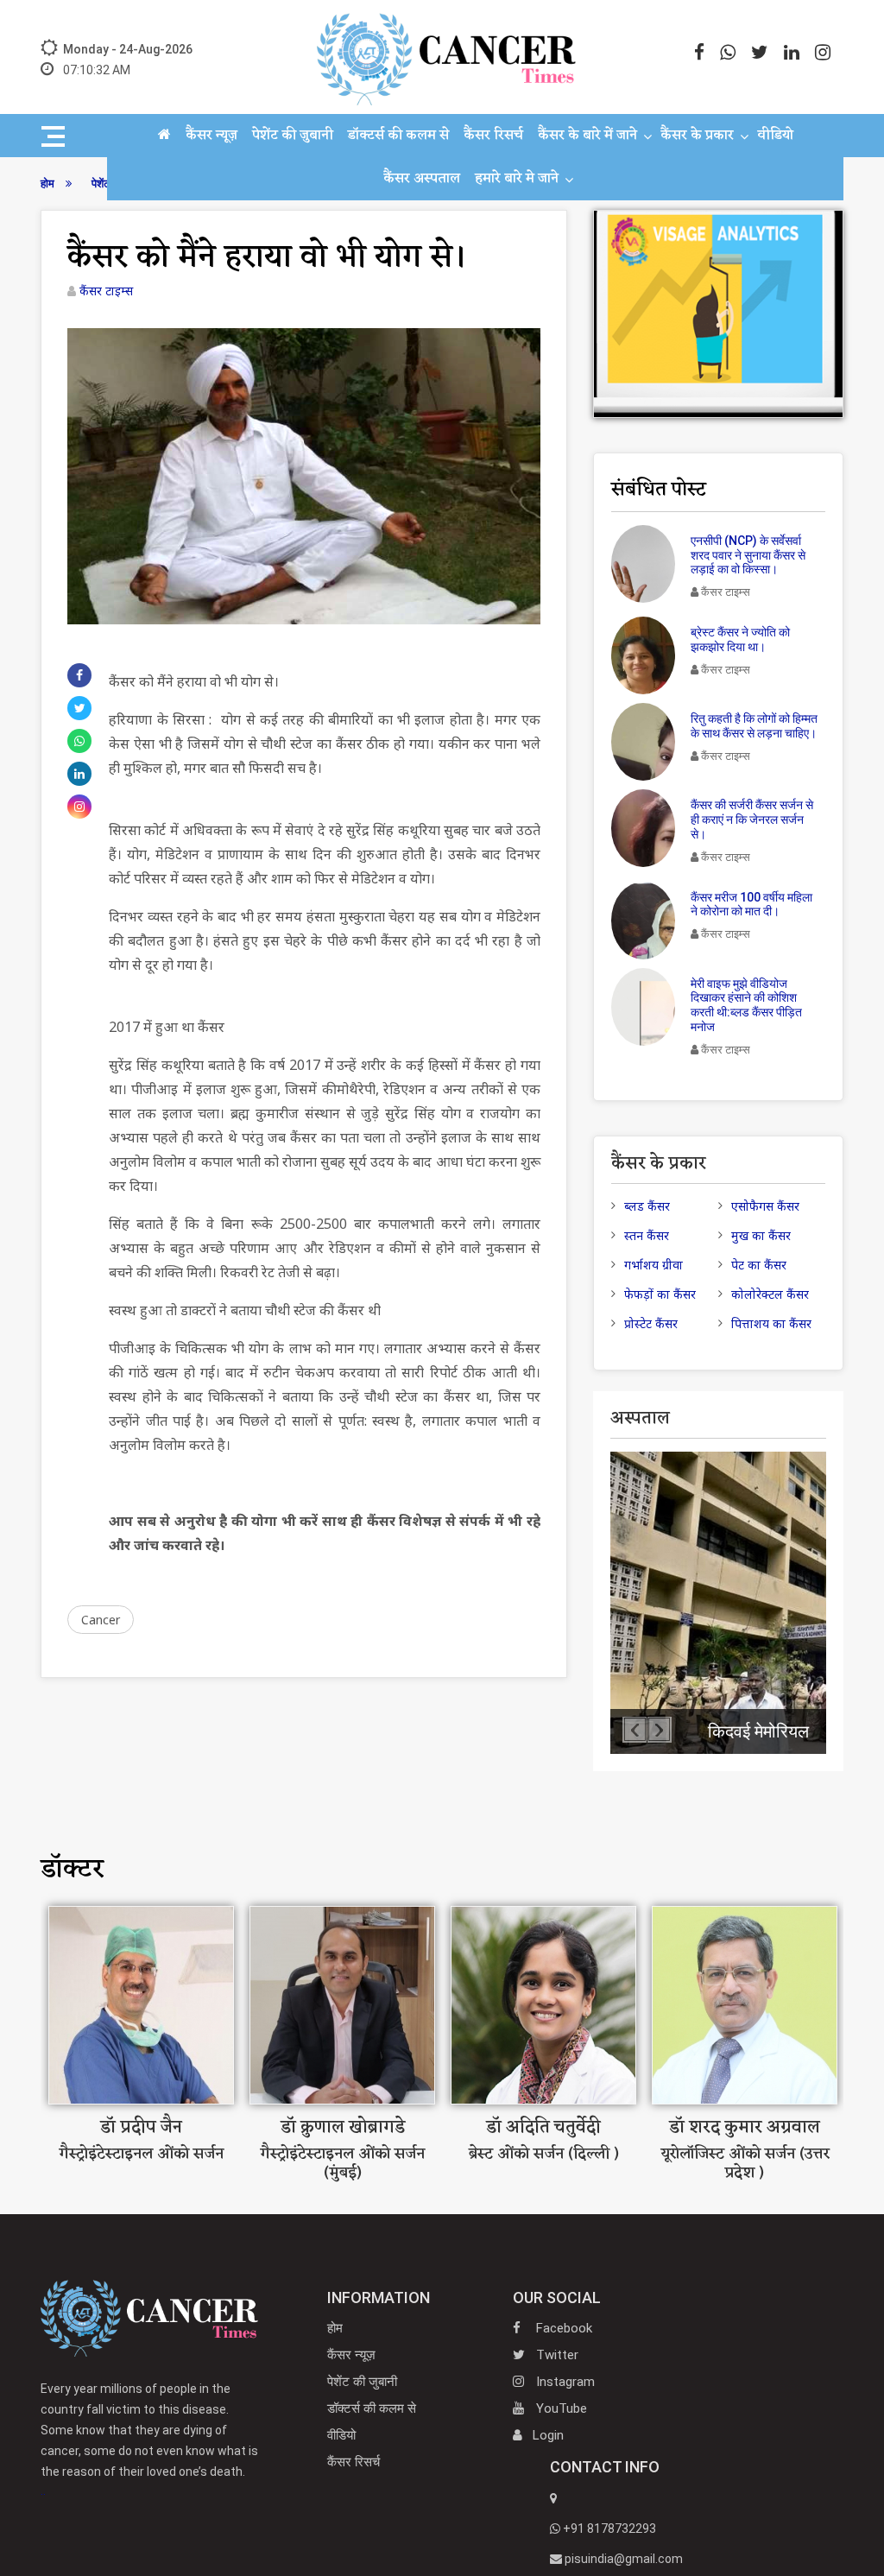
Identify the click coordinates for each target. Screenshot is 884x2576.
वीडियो (775, 136)
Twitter (556, 2355)
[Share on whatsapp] (79, 741)
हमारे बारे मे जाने (517, 179)
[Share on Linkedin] (79, 774)
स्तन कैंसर (647, 1235)
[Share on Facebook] (79, 675)
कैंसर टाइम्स (106, 291)
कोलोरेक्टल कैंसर (770, 1294)
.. (149, 2440)
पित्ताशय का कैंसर (771, 1323)
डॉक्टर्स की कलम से (398, 136)
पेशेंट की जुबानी (293, 136)
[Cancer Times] (149, 2317)
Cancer (101, 1620)
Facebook (562, 2328)
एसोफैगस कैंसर (765, 1206)
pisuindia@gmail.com (622, 2559)
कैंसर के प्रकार (697, 136)
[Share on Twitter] (80, 708)
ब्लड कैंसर (647, 1206)
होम (335, 2328)
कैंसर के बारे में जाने (587, 136)
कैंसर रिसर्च (493, 136)
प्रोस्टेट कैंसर (651, 1323)
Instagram (564, 2382)
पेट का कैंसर (759, 1265)
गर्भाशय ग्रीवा (654, 1265)
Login (548, 2435)
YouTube (560, 2408)
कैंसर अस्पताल (422, 179)
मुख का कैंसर (761, 1235)
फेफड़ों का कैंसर (660, 1294)
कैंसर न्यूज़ (212, 136)
